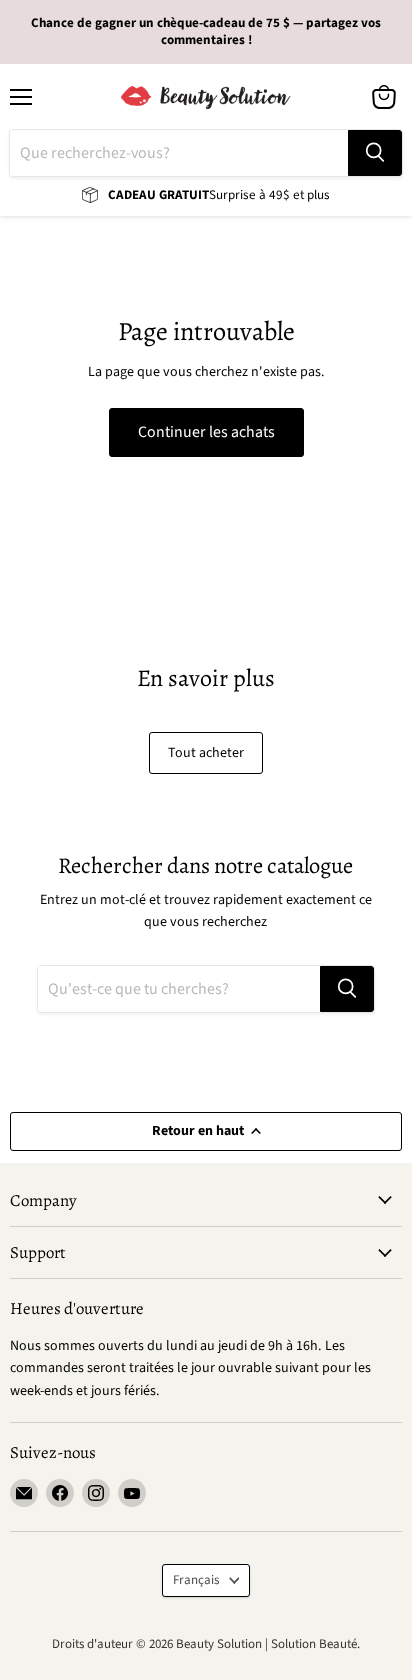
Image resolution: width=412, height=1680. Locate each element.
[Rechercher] (375, 153)
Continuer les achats (206, 432)
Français (196, 1580)
